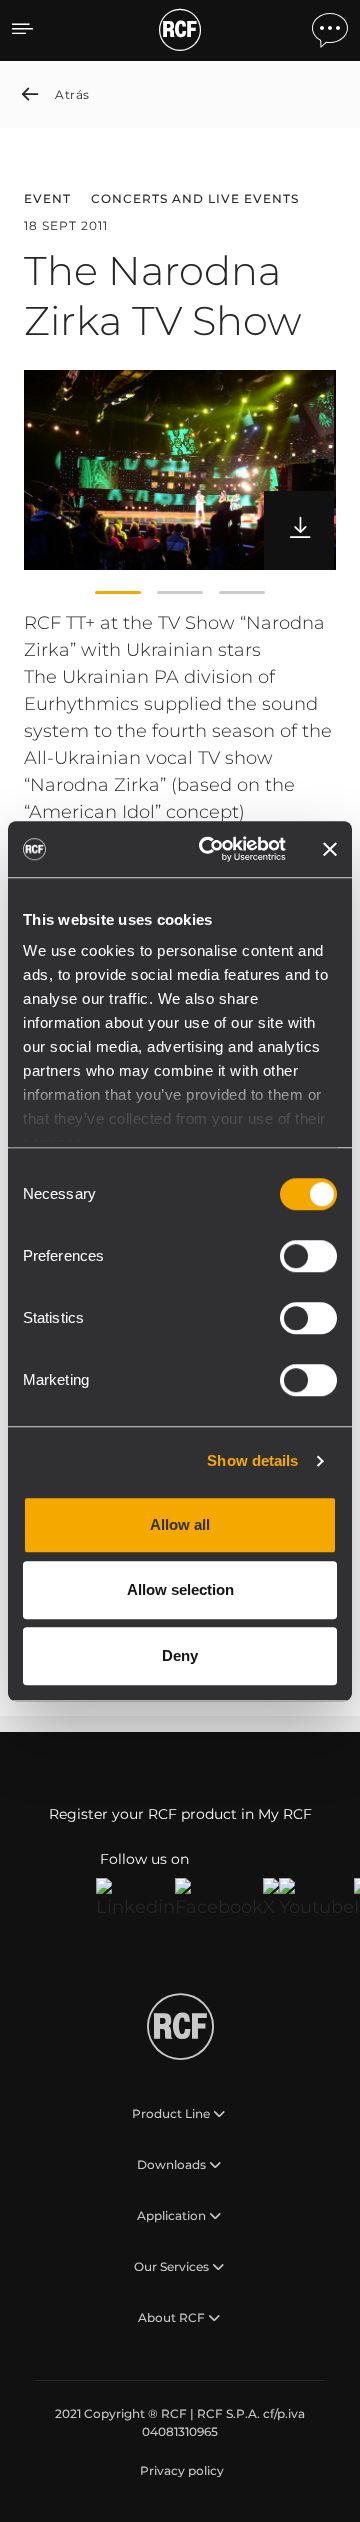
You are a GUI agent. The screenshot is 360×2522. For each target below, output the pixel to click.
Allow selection (180, 1589)
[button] (118, 592)
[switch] (308, 1256)
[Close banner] (330, 849)
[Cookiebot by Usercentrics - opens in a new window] (211, 849)
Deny (180, 1655)
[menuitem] (180, 2471)
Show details (252, 1460)
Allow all (180, 1524)
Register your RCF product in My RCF (180, 1814)
